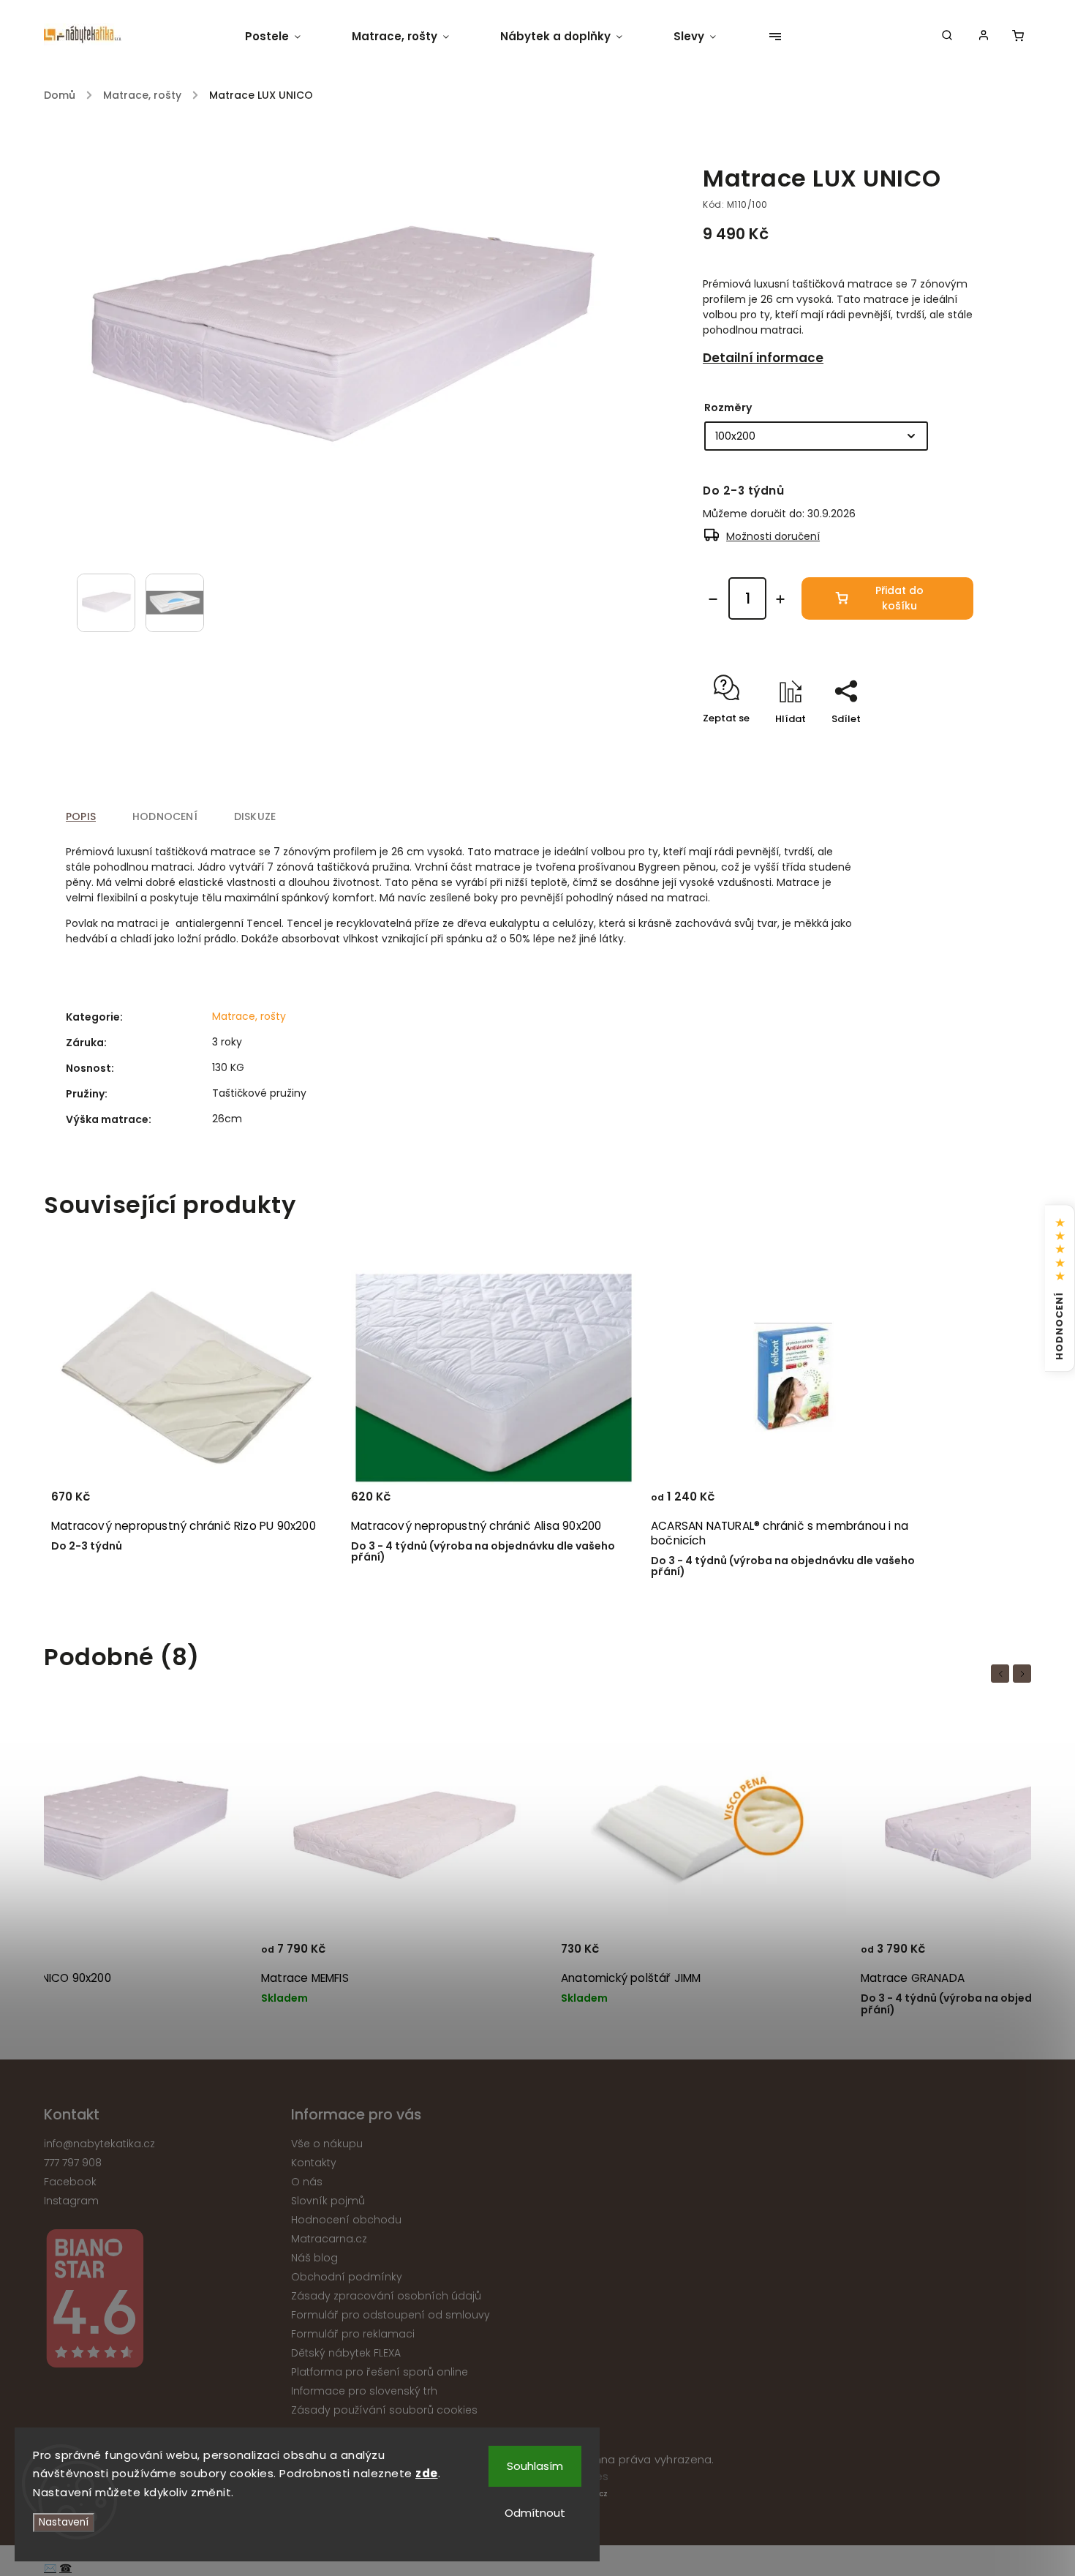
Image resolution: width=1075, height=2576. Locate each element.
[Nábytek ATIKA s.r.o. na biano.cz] (162, 2301)
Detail (907, 1503)
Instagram (71, 2201)
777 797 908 (73, 2163)
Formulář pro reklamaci (353, 2334)
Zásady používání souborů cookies (384, 2410)
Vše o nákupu (327, 2144)
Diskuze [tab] (255, 816)
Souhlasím (535, 2466)
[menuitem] (286, 37)
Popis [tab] (81, 816)
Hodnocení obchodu (346, 2220)
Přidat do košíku (899, 598)
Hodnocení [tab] (165, 816)
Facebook (70, 2182)
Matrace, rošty (249, 1016)
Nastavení (64, 2522)
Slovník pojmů (328, 2201)
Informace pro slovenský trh (364, 2391)
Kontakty (314, 2163)
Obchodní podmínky (347, 2277)
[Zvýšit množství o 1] (780, 599)
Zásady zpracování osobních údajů (386, 2296)
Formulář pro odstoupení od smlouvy (391, 2315)
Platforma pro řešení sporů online (380, 2372)
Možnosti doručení (773, 536)
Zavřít (925, 744)
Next (1025, 1674)
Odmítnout (535, 2513)
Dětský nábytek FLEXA (346, 2353)
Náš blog (314, 2258)
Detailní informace (763, 358)
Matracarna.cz (329, 2239)
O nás (307, 2182)
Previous (1003, 1674)
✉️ (50, 2568)
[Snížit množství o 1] (713, 599)
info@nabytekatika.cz (99, 2144)
